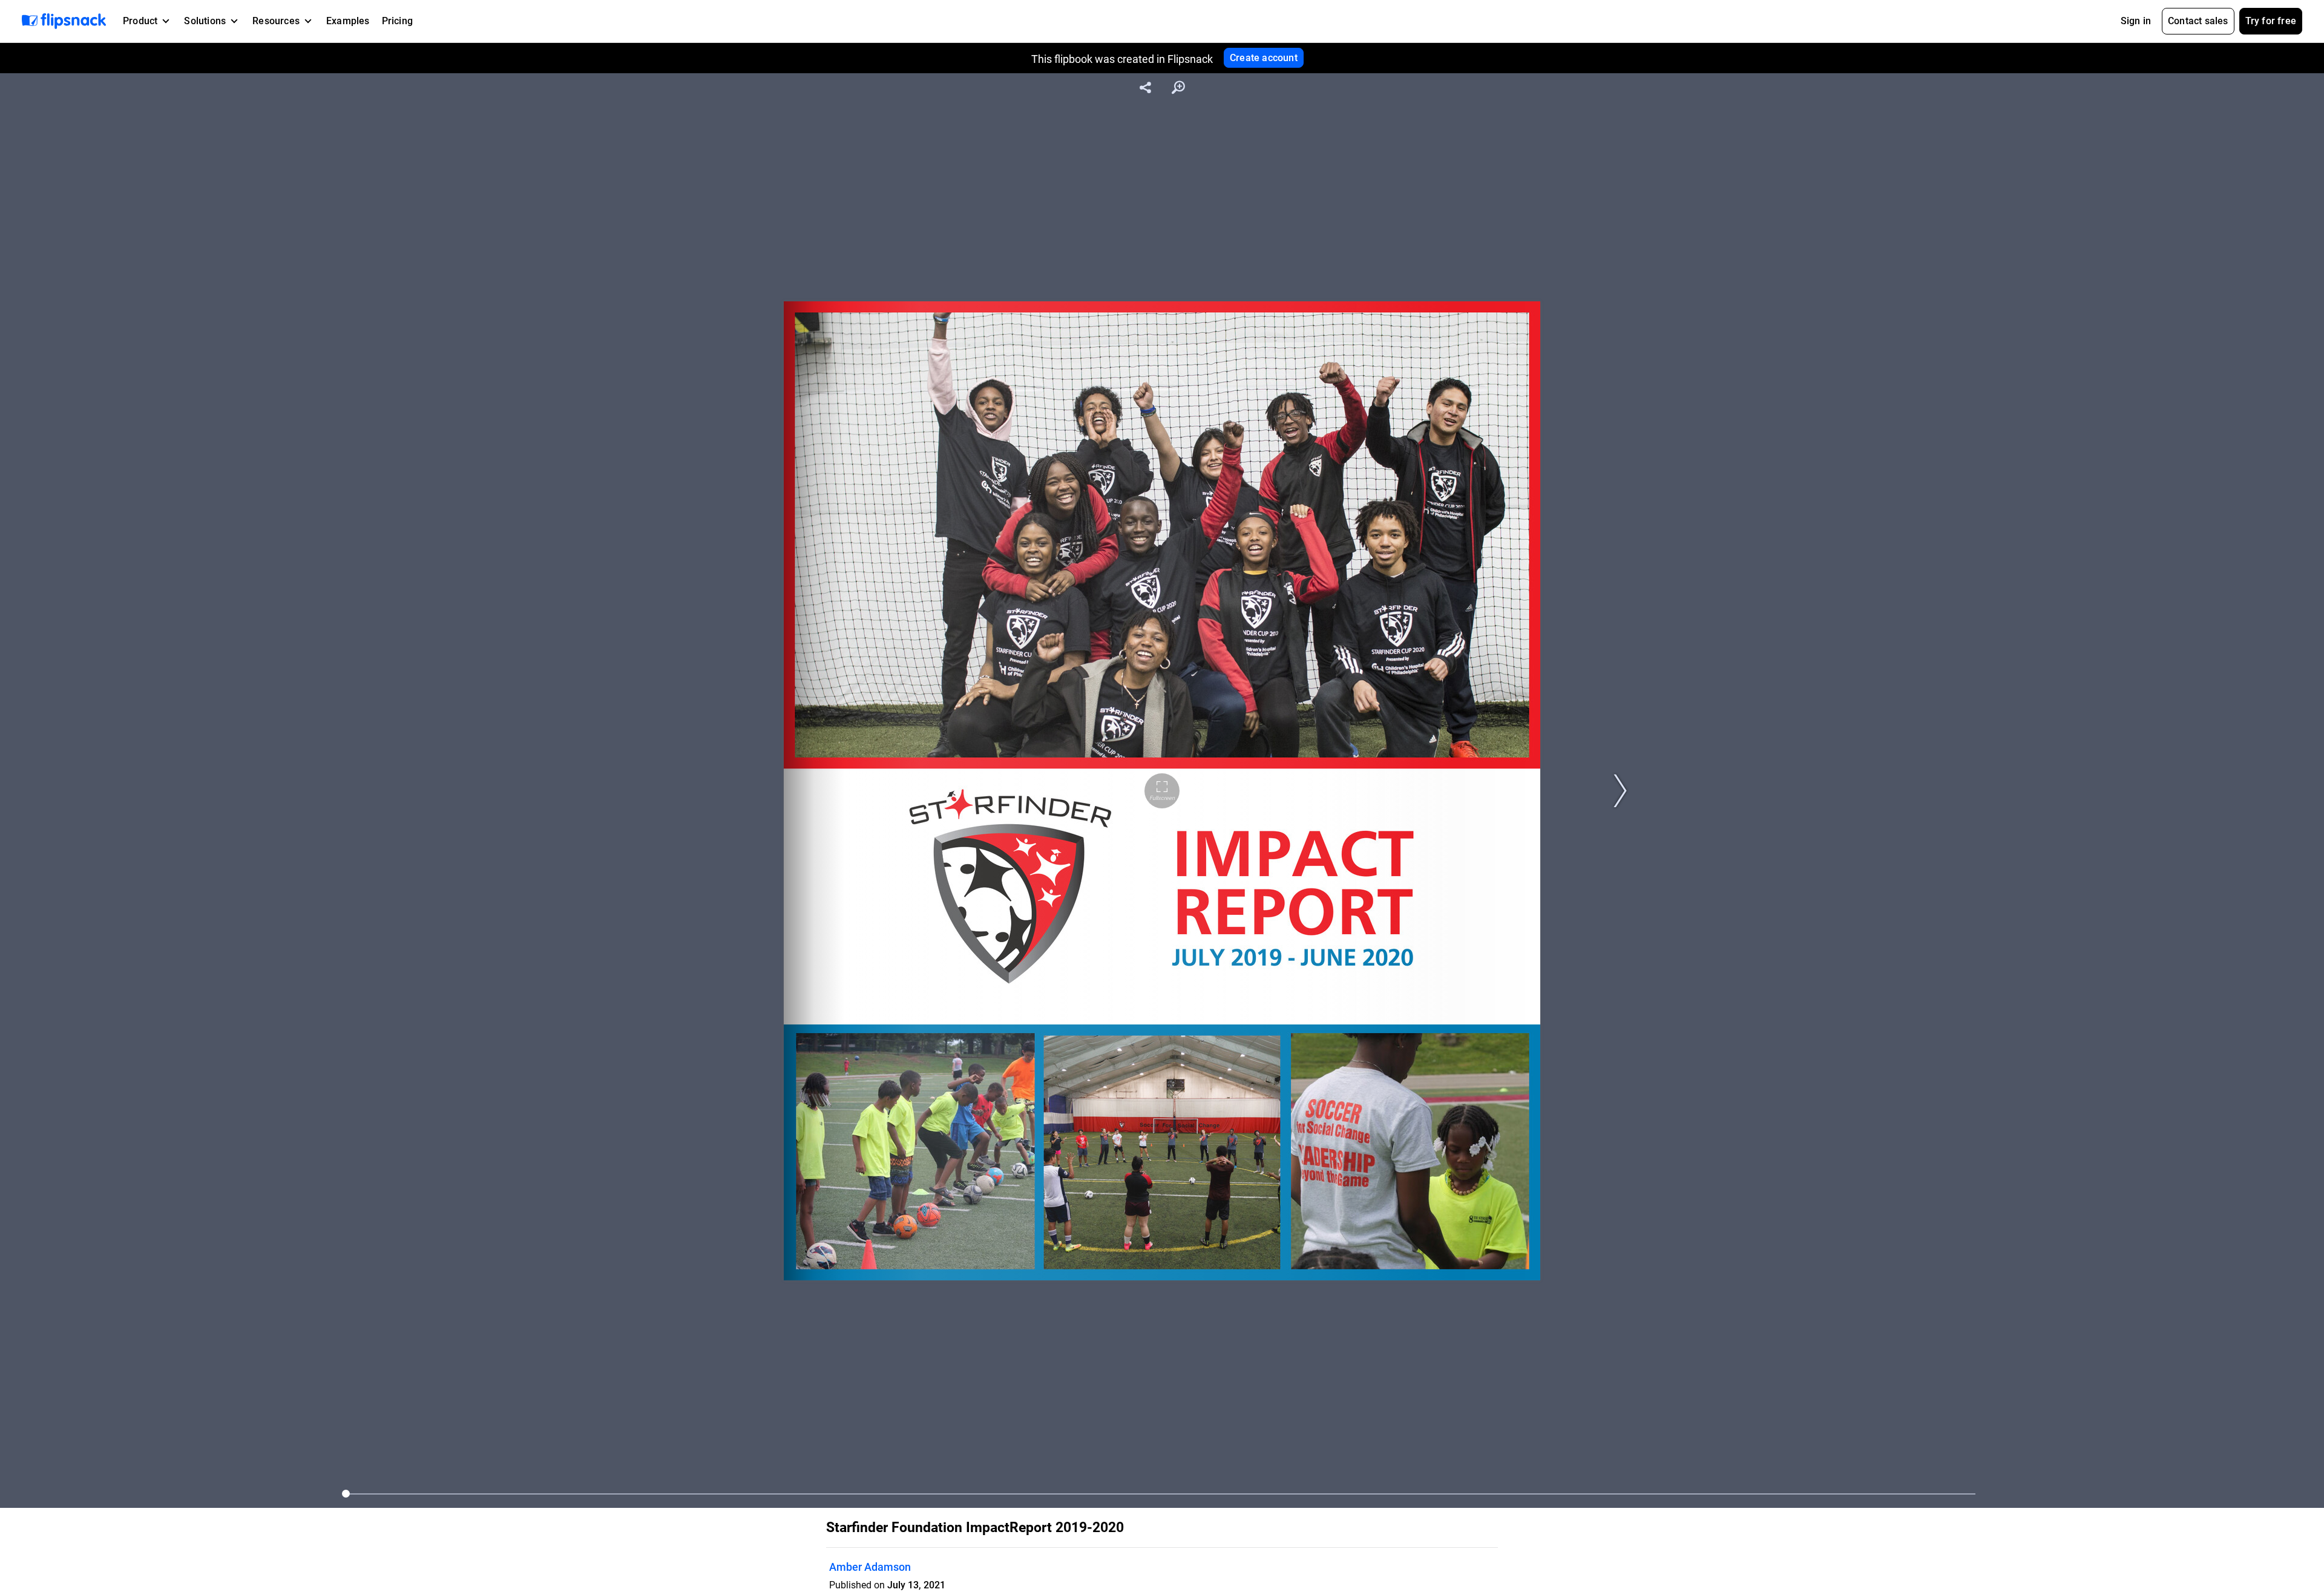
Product (140, 21)
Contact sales (2198, 21)
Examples (348, 21)
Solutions (205, 21)
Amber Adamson (870, 1567)
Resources (276, 21)
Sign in (2136, 21)
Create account (1264, 58)
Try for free (2271, 21)
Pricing (397, 21)
